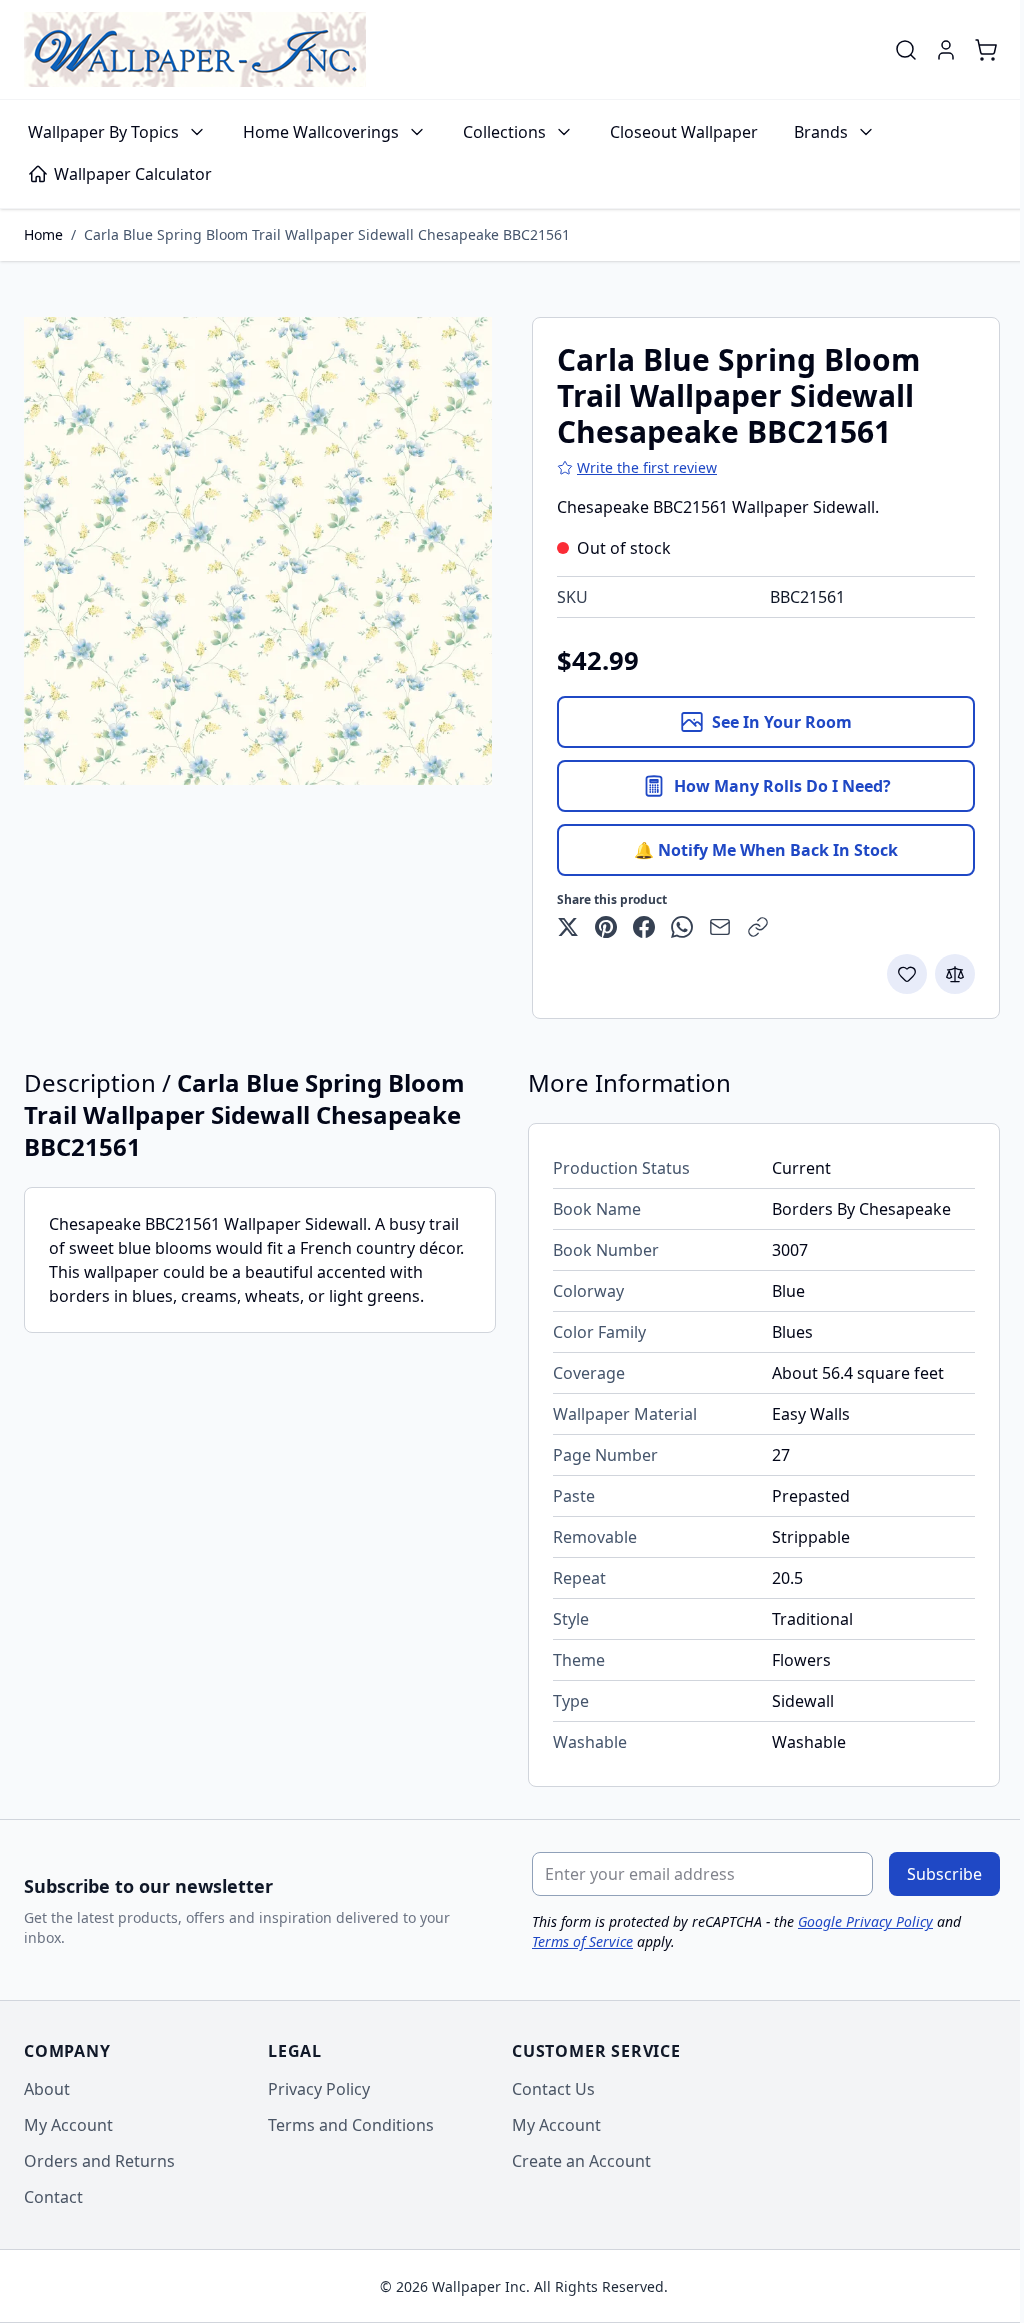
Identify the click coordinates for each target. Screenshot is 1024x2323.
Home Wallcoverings (321, 132)
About (47, 2089)
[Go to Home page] (195, 49)
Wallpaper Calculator (133, 174)
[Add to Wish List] (907, 974)
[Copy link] (758, 927)
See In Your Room (782, 722)
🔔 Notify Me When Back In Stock (766, 850)
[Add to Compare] (955, 974)
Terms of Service (582, 1941)
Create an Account (581, 2161)
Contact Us (553, 2089)
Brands (821, 132)
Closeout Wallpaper (684, 132)
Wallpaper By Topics (103, 132)
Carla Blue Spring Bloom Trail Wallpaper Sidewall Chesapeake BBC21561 (327, 234)
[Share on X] (568, 927)
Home (43, 234)
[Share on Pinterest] (606, 927)
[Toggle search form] (906, 50)
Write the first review (647, 467)
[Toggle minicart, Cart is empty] (986, 50)
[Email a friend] (720, 927)
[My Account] (946, 50)
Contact (53, 2197)
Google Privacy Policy (865, 1921)
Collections (504, 132)
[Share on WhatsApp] (682, 927)
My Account (68, 2125)
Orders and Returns (99, 2161)
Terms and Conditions (351, 2125)
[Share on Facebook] (644, 927)
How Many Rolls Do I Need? (782, 786)
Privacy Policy (319, 2089)
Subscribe (944, 1874)
